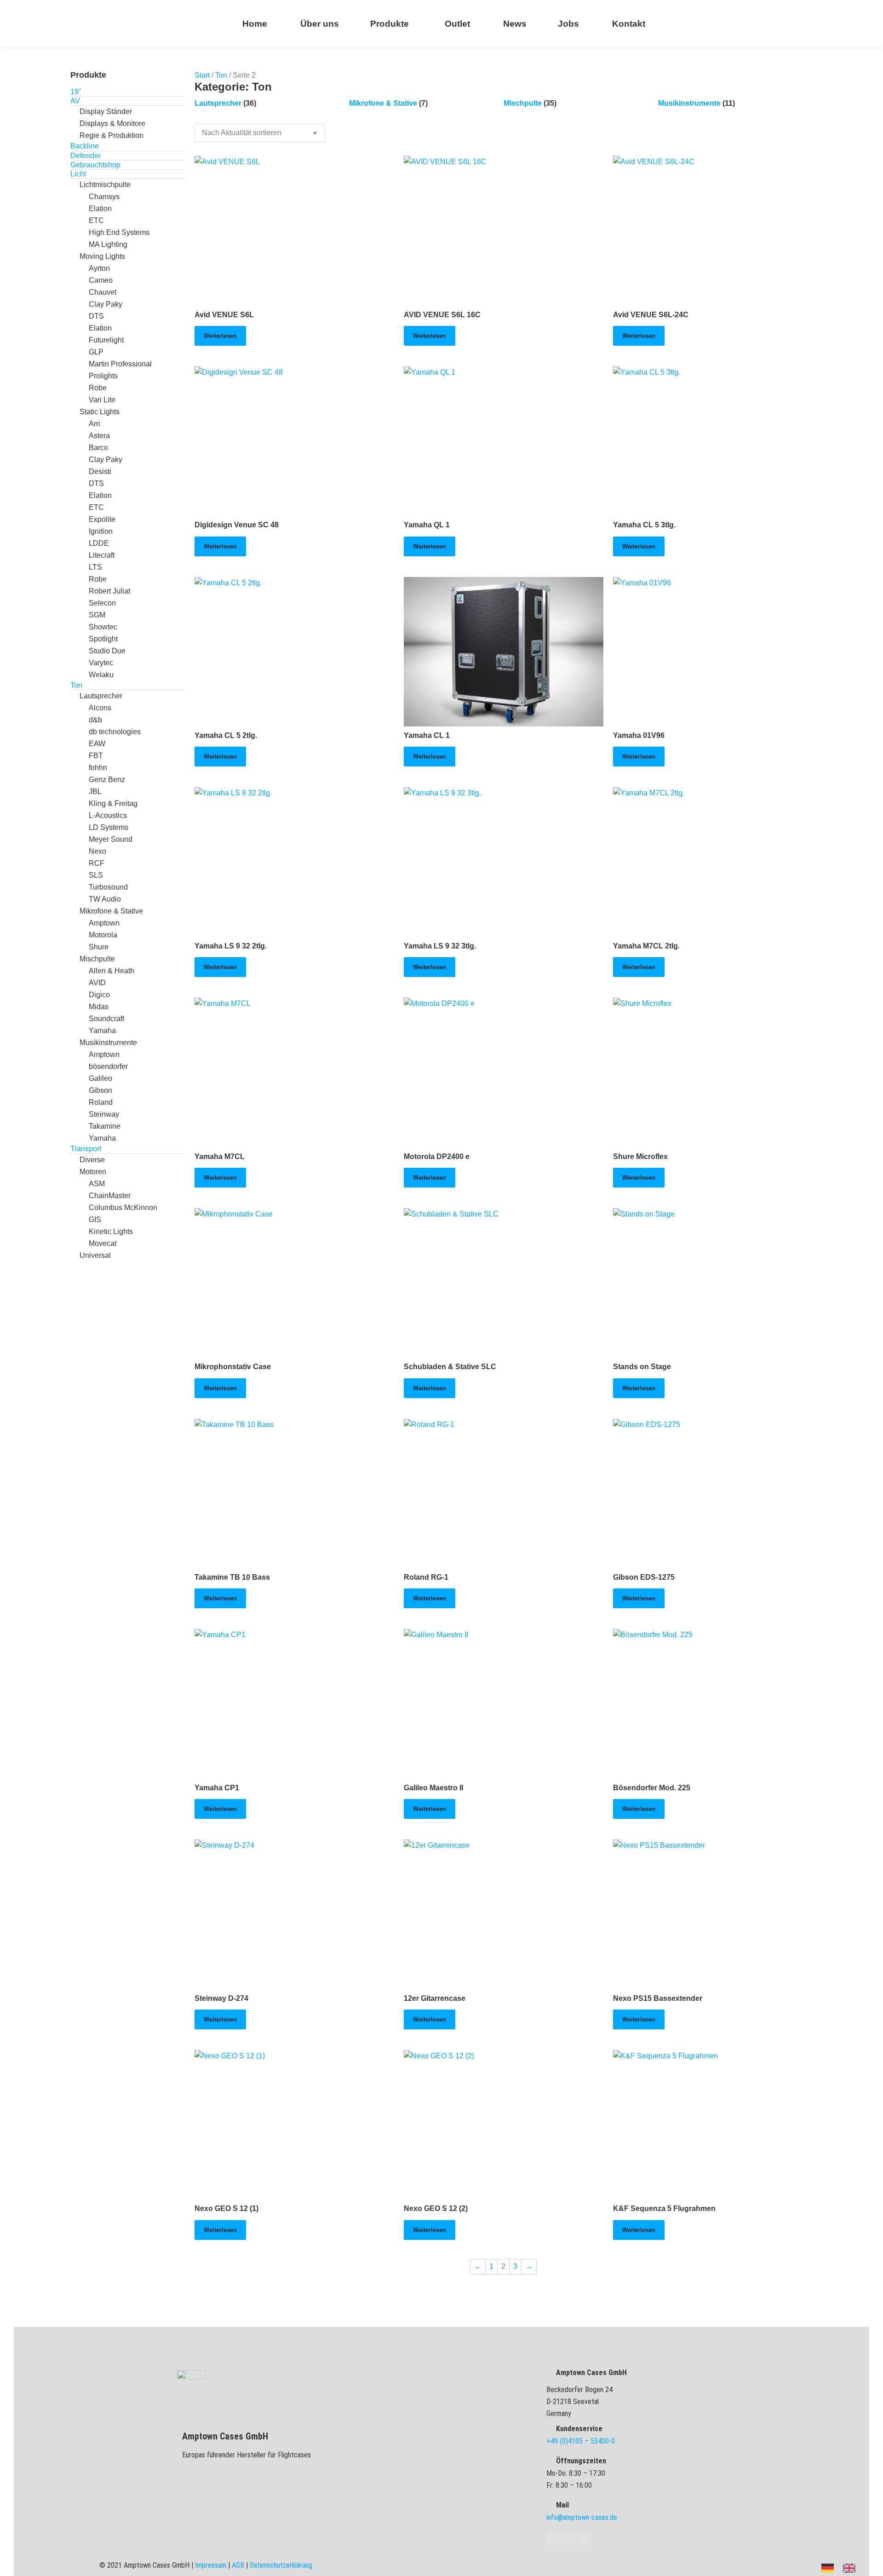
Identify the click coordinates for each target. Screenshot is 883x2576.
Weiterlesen (220, 336)
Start (202, 75)
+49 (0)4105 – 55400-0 (581, 2441)
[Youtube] (568, 2539)
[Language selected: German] (843, 2567)
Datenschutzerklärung (281, 2565)
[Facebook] (553, 2539)
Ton (221, 75)
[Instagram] (584, 2539)
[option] (851, 2568)
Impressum (211, 2565)
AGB (238, 2565)
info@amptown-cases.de (582, 2517)
